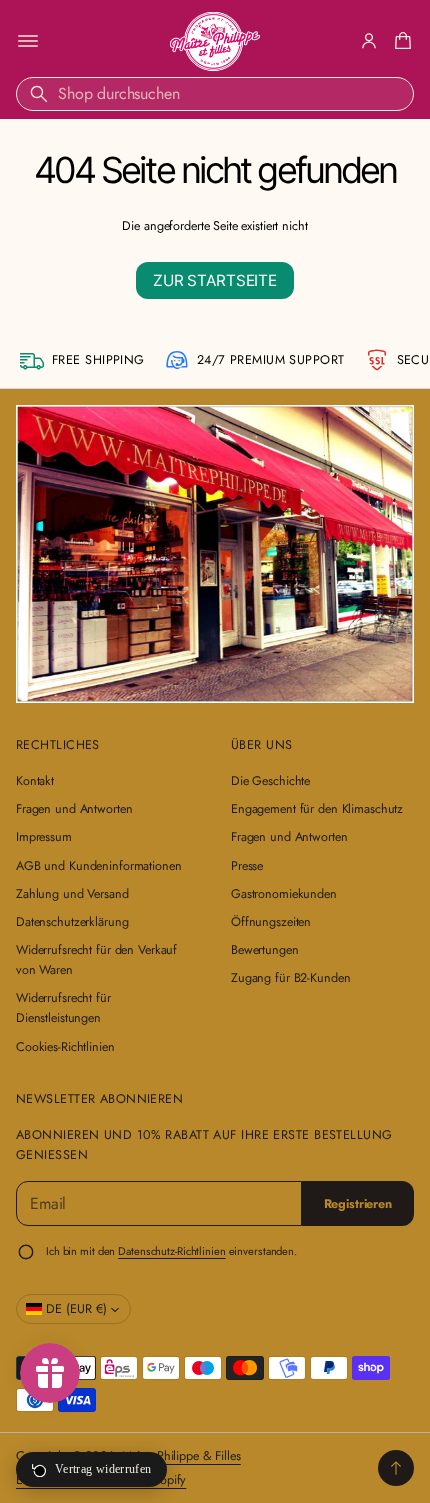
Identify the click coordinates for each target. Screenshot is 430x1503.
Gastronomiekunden (284, 894)
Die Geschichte (270, 781)
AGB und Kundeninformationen (99, 866)
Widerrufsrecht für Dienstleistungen (63, 1008)
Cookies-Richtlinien (65, 1047)
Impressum (44, 837)
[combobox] (215, 94)
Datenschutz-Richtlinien (171, 1251)
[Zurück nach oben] (396, 1468)
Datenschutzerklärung (72, 922)
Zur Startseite (215, 280)
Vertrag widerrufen (103, 1469)
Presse (247, 866)
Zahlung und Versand (72, 894)
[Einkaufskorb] (400, 41)
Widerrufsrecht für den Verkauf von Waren (96, 960)
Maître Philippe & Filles (181, 1456)
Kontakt (35, 781)
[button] (400, 41)
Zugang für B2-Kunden (290, 978)
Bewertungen (265, 950)
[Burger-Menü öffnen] (28, 41)
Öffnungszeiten (271, 922)
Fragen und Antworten (74, 809)
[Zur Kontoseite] (369, 41)
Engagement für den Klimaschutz (317, 809)
